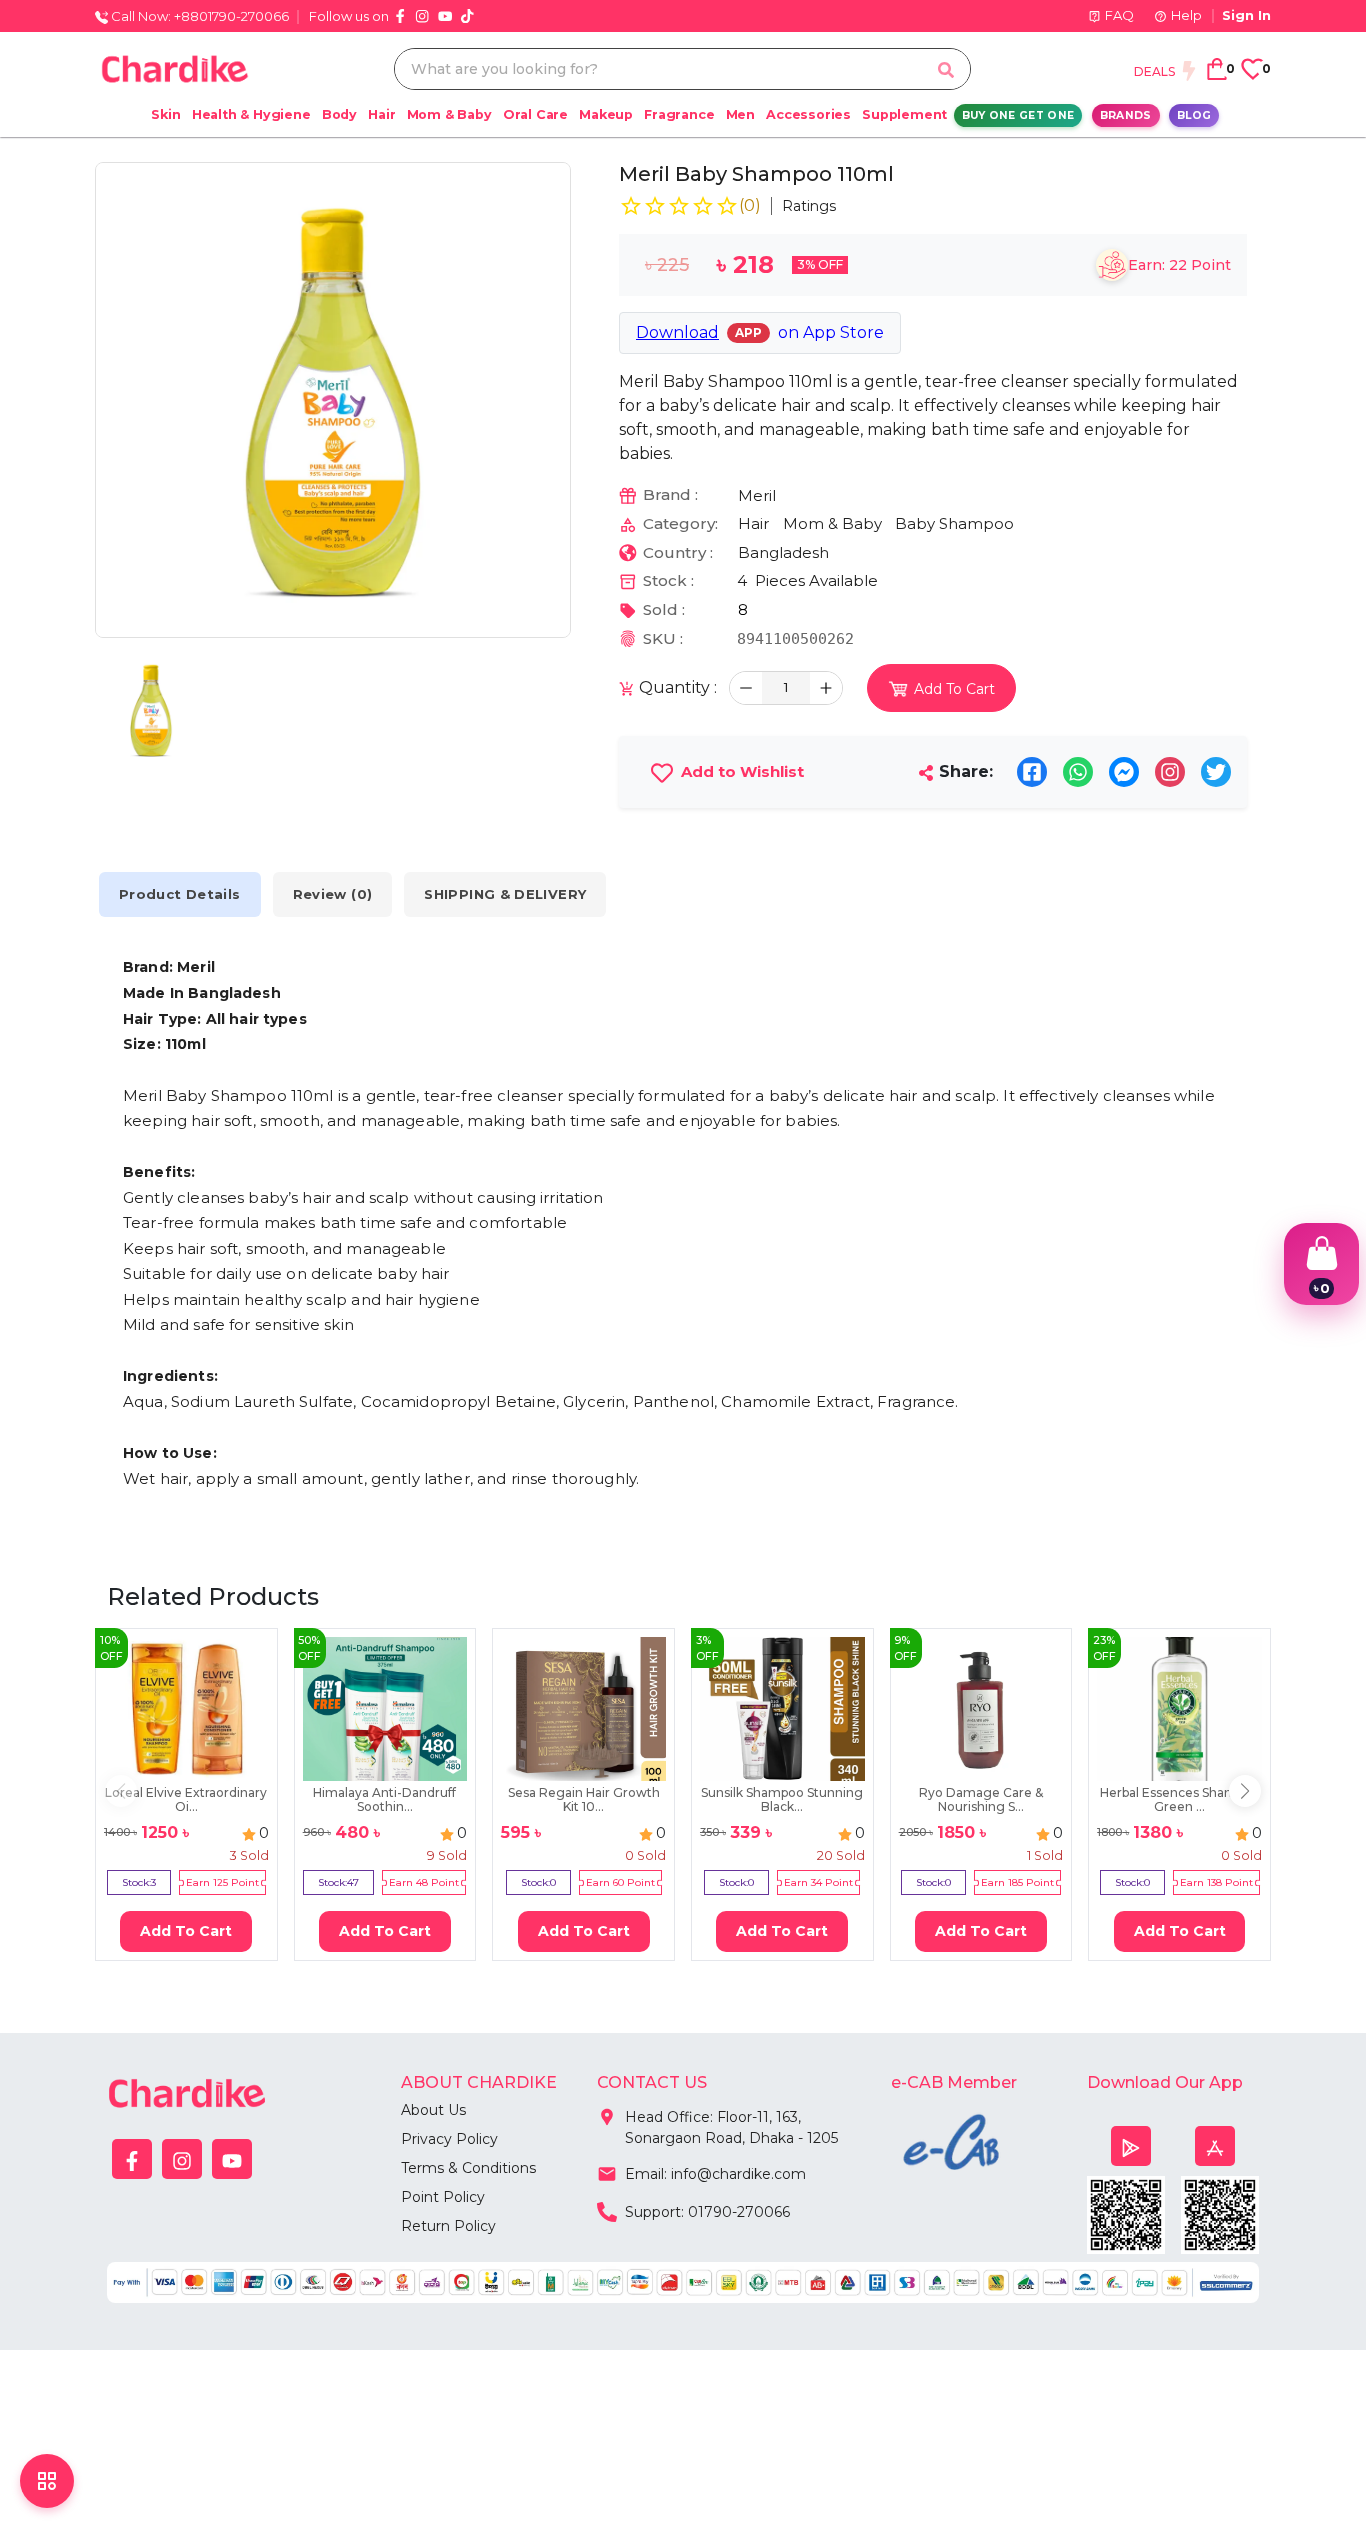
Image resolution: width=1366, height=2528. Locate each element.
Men (740, 114)
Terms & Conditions (468, 2168)
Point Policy (443, 2197)
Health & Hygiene (251, 114)
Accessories (808, 114)
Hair (381, 114)
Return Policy (448, 2226)
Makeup (606, 114)
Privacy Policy (449, 2139)
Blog (1194, 115)
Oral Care (535, 114)
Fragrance (679, 114)
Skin (165, 114)
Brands (1126, 115)
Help (1186, 15)
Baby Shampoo (954, 523)
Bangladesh (783, 552)
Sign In (1246, 15)
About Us (433, 2110)
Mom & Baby (449, 114)
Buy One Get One (1018, 115)
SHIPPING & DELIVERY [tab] (505, 894)
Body (339, 114)
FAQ (1119, 15)
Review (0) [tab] (333, 894)
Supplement (904, 114)
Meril (757, 495)
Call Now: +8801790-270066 (198, 16)
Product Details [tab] (180, 894)
